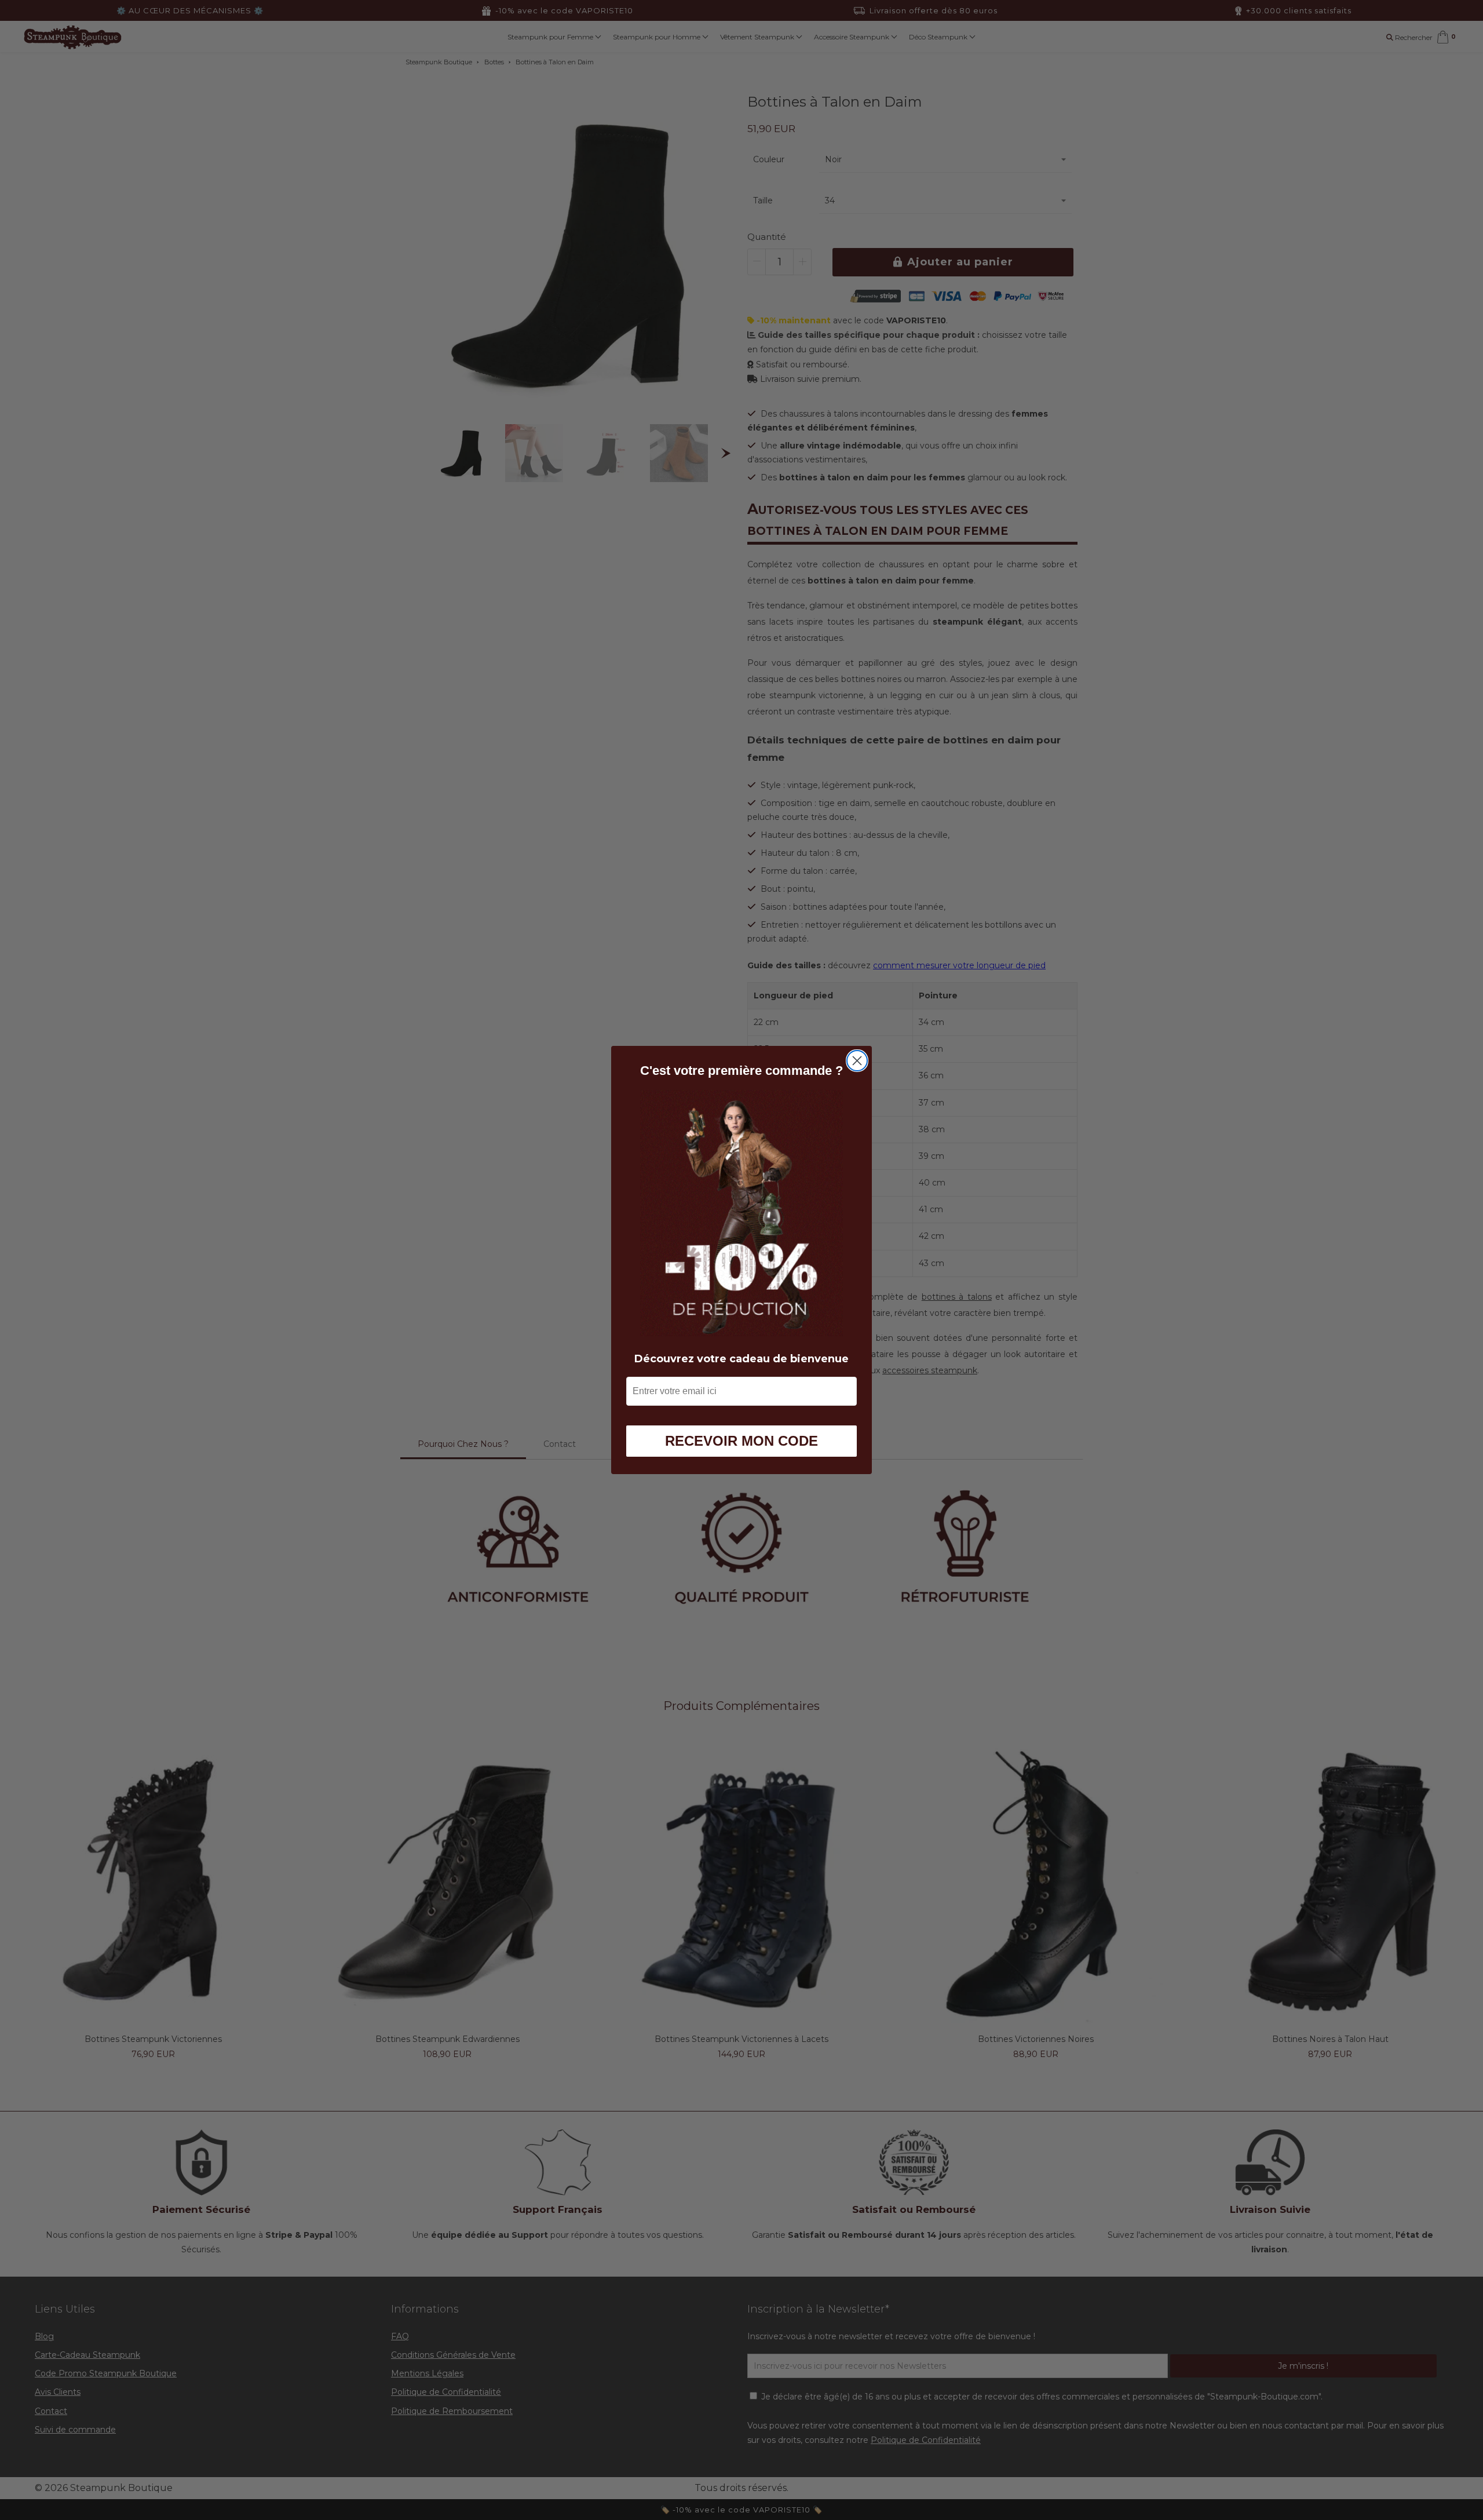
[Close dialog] (857, 1061)
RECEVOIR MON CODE (741, 1441)
